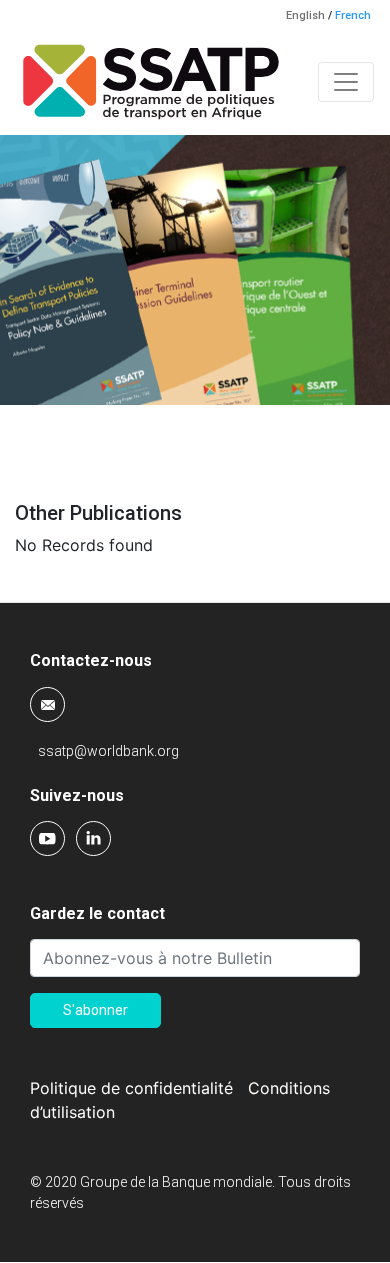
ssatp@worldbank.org (108, 751)
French (353, 15)
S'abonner (95, 1010)
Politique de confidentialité (131, 1088)
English (305, 15)
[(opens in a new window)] (49, 837)
